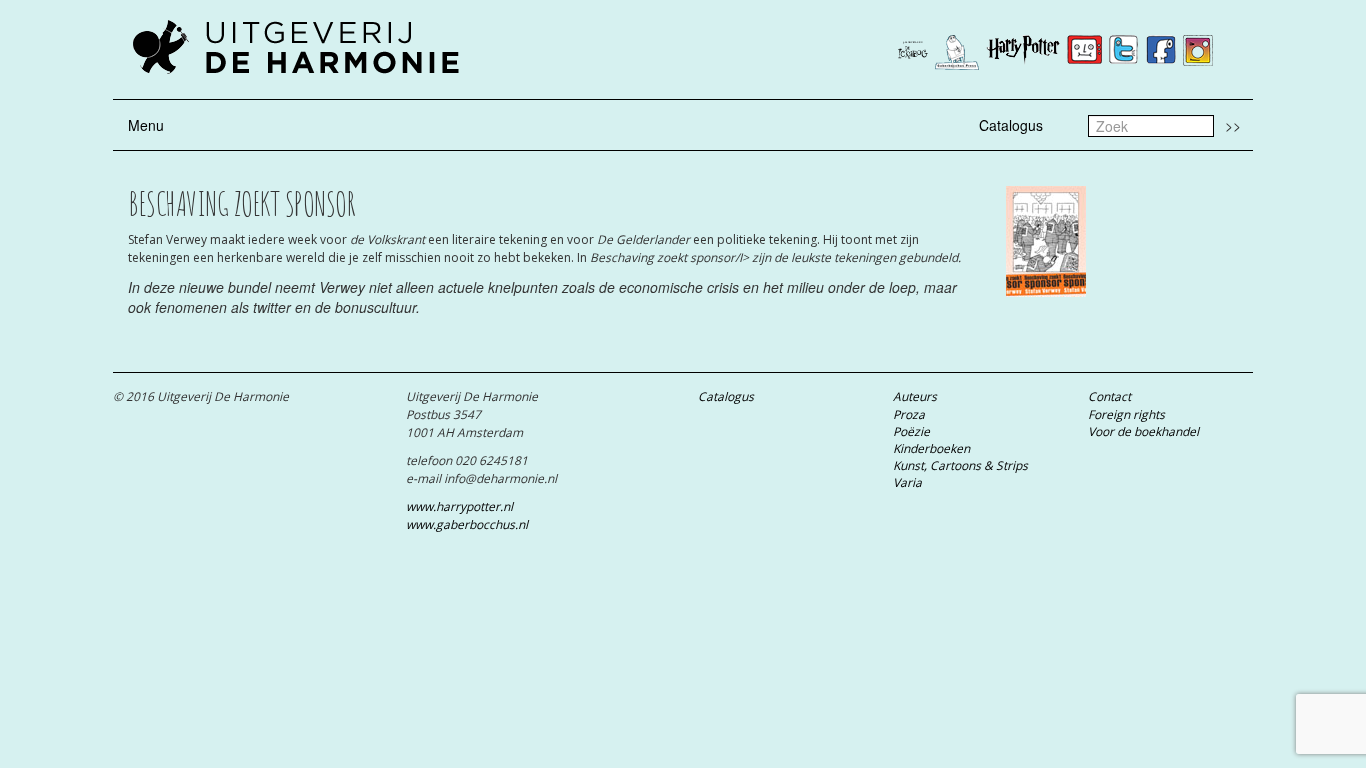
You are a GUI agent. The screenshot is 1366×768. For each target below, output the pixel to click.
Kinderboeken (931, 448)
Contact (1109, 396)
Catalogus (1011, 125)
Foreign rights (1126, 414)
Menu (146, 125)
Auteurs (915, 396)
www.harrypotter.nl (459, 506)
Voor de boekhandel (1143, 431)
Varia (907, 482)
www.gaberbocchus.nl (467, 524)
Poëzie (911, 431)
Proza (909, 414)
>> (1233, 125)
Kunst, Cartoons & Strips (960, 465)
